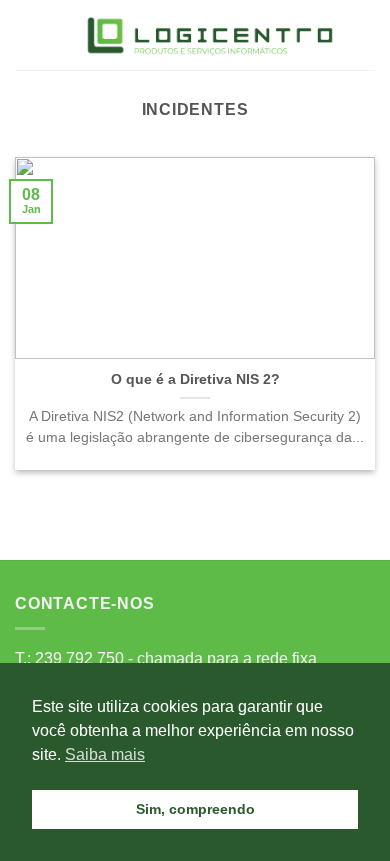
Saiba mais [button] (105, 754)
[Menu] (27, 34)
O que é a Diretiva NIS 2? (195, 379)
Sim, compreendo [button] (195, 809)
